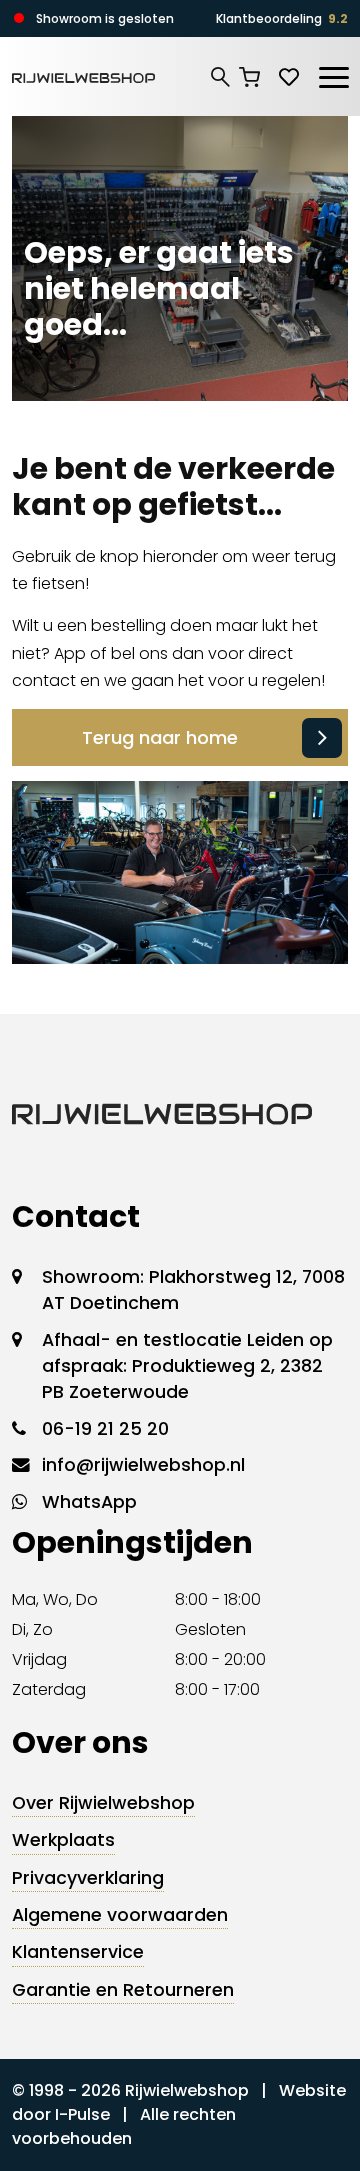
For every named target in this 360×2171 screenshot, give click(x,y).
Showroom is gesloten (105, 18)
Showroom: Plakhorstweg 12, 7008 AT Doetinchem (193, 1290)
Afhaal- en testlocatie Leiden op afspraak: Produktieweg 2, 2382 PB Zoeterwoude (187, 1366)
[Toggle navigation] (333, 74)
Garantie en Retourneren (123, 1990)
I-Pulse (82, 2114)
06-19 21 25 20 (105, 1429)
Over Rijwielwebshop (103, 1803)
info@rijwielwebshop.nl (143, 1465)
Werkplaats (63, 1840)
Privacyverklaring (88, 1878)
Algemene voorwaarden (120, 1915)
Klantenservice (78, 1952)
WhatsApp (89, 1502)
